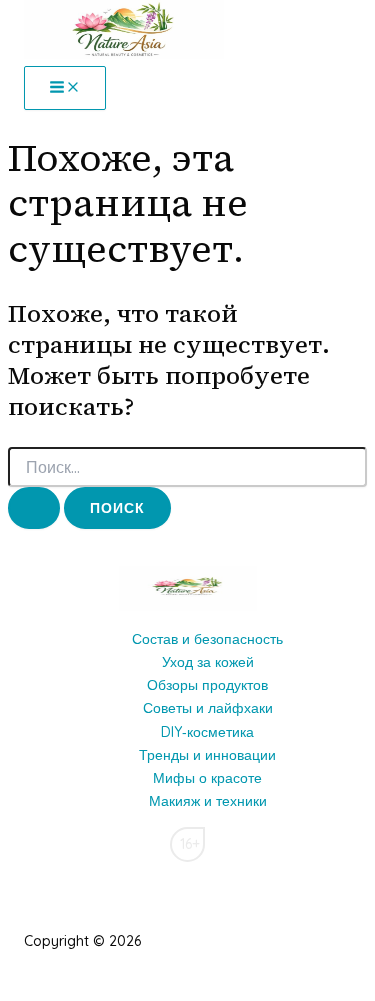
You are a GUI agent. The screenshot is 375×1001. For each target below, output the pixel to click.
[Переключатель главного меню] (65, 88)
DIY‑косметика (207, 732)
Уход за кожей (208, 662)
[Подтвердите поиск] (34, 508)
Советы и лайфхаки (208, 708)
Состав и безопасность (207, 639)
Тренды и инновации (207, 755)
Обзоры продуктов (207, 685)
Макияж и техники (208, 801)
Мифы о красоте (207, 778)
